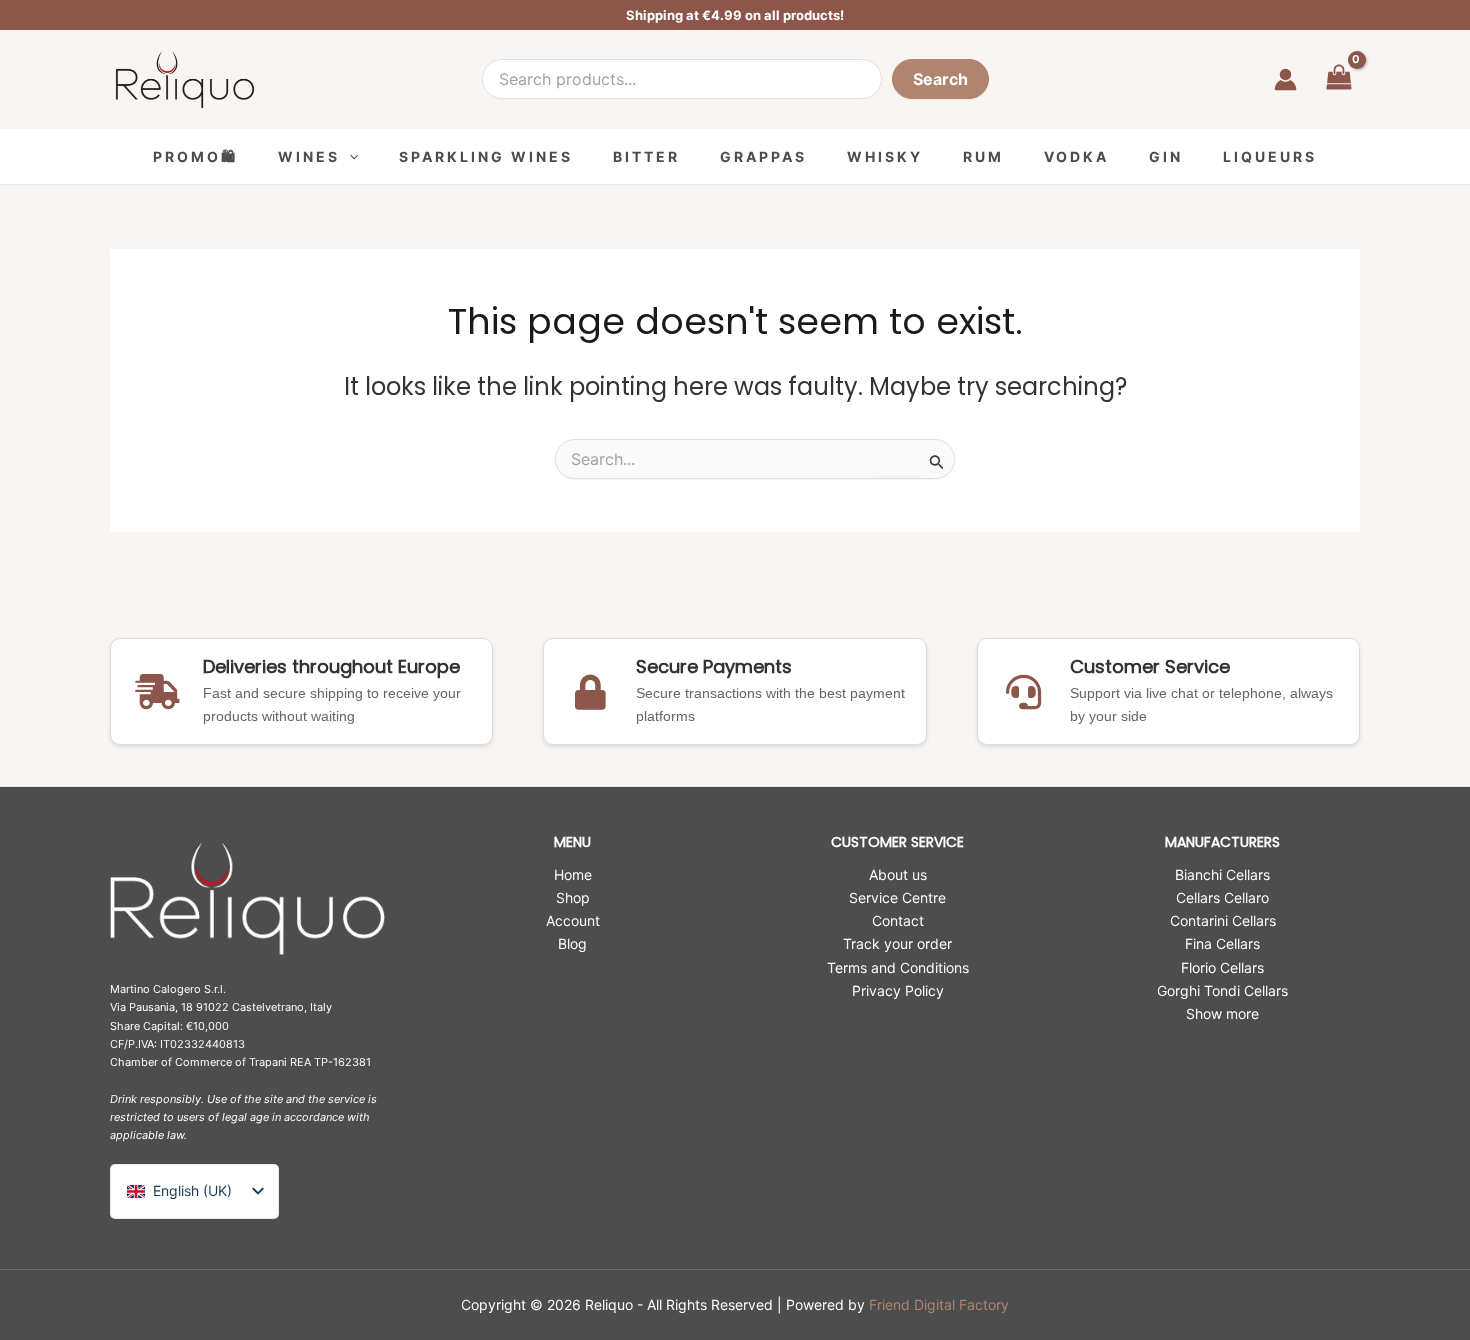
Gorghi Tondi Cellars (1222, 990)
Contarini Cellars (1223, 920)
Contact (898, 920)
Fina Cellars (1222, 943)
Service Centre (897, 897)
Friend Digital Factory (939, 1304)
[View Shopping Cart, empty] (1338, 79)
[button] (349, 156)
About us (898, 874)
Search (940, 79)
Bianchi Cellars (1222, 874)
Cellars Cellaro (1222, 897)
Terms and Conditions (898, 967)
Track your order (897, 943)
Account (573, 920)
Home (573, 874)
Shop (573, 897)
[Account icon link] (1285, 79)
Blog (572, 943)
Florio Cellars (1222, 967)
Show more (1222, 1013)
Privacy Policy (898, 990)
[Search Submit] (937, 461)
